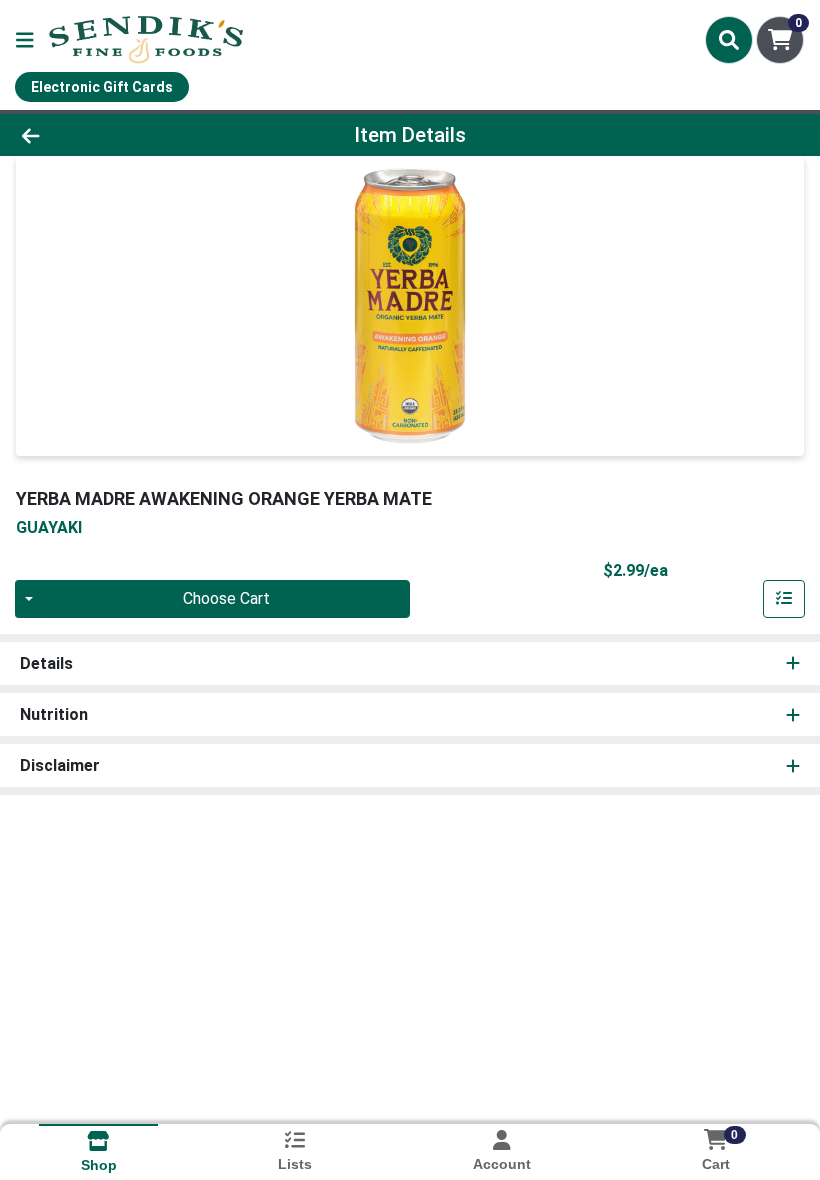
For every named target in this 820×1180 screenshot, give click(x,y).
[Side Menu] (25, 40)
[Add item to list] (784, 599)
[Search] (729, 40)
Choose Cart (226, 598)
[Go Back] (114, 135)
